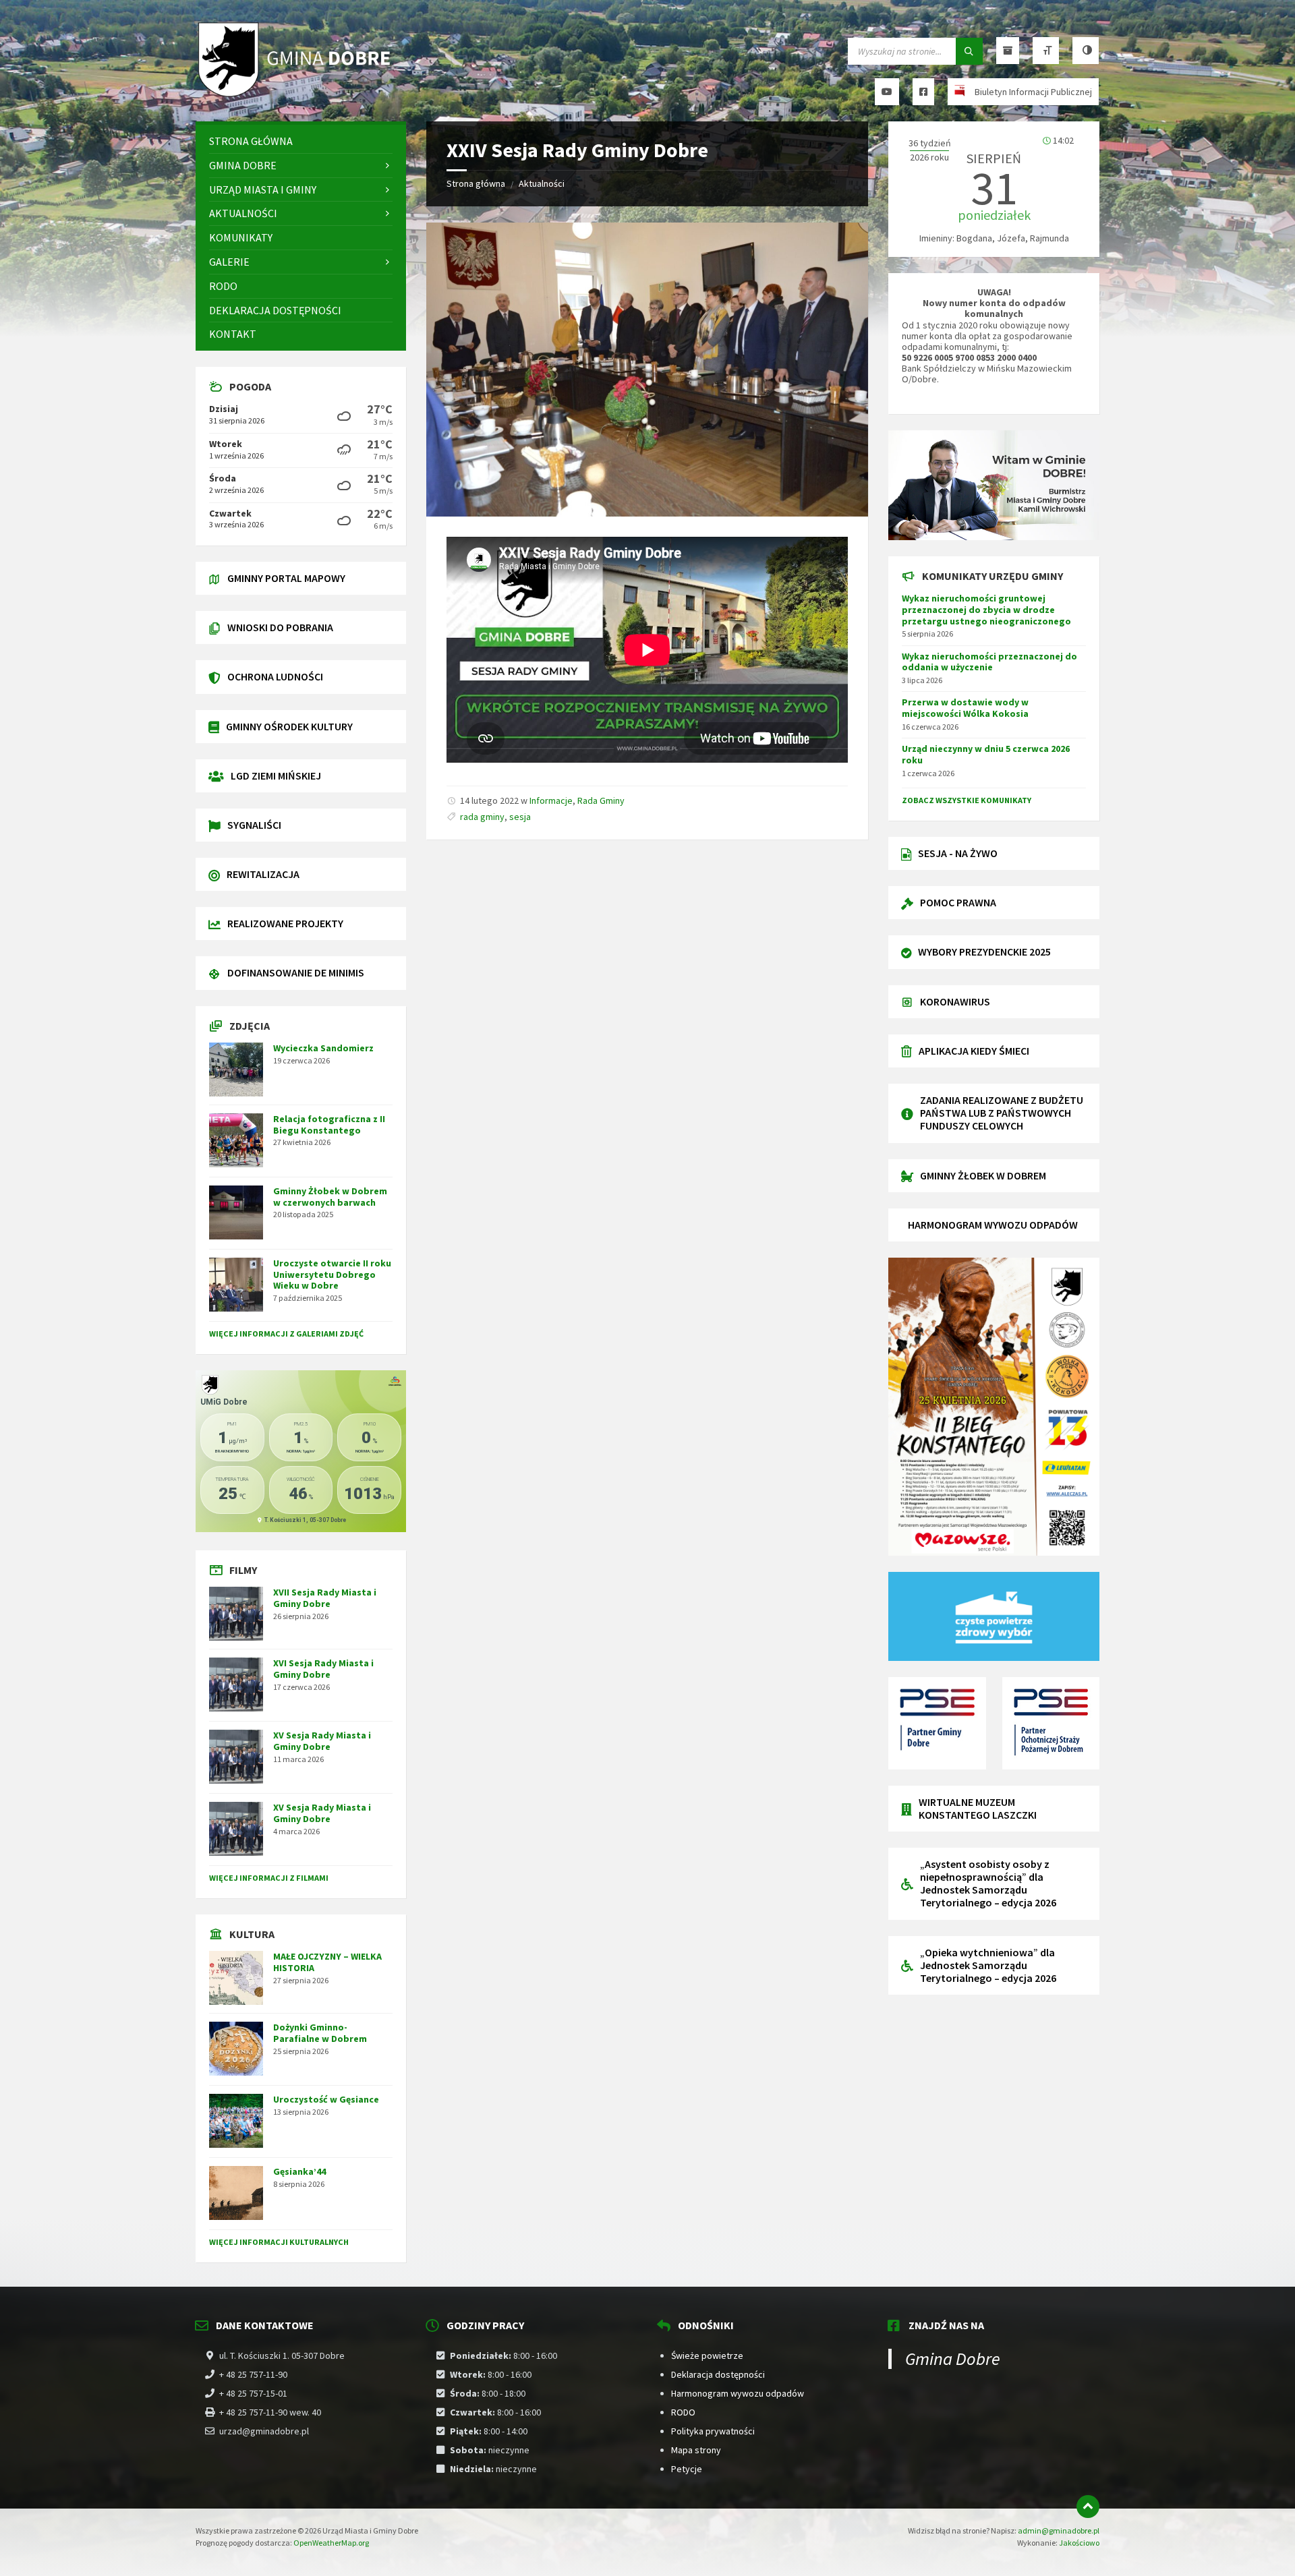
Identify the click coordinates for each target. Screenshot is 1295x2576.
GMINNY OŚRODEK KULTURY (289, 726)
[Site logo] (297, 95)
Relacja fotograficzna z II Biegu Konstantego (329, 1124)
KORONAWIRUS (955, 1001)
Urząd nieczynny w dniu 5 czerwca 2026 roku (986, 754)
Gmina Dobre (953, 2359)
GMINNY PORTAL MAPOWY (286, 578)
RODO (683, 2412)
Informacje (551, 800)
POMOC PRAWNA (958, 902)
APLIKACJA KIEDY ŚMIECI (974, 1051)
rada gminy (482, 817)
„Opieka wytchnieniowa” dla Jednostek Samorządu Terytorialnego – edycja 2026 (988, 1965)
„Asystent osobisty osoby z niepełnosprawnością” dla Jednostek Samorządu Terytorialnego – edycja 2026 (988, 1883)
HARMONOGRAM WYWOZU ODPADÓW (993, 1225)
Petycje (687, 2469)
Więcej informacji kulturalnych (279, 2242)
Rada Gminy (601, 800)
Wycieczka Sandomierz (323, 1048)
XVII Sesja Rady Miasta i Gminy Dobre (325, 1598)
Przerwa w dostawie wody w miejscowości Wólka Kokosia (965, 708)
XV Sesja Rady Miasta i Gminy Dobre (322, 1741)
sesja (520, 817)
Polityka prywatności (713, 2431)
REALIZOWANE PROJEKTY (285, 923)
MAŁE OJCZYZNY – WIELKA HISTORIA (327, 1962)
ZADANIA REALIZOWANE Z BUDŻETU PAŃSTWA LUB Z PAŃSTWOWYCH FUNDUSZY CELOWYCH (1002, 1113)
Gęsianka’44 (299, 2171)
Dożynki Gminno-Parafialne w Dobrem (320, 2033)
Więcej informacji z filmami (269, 1878)
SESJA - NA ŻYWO (958, 853)
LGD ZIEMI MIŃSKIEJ (276, 775)
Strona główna (476, 183)
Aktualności (542, 183)
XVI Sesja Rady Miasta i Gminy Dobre (323, 1669)
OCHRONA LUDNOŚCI (275, 676)
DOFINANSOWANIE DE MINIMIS (296, 972)
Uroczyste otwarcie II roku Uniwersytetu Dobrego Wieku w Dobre (332, 1275)
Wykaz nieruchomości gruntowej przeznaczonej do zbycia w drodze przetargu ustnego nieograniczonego (986, 610)
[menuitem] (301, 141)
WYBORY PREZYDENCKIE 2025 (984, 952)
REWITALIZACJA (263, 874)
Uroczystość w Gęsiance (326, 2099)
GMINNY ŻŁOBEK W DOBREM (983, 1175)
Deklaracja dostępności (718, 2374)
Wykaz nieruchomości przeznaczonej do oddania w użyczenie (989, 662)
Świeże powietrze (707, 2355)
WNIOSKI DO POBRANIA (280, 627)
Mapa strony (696, 2450)
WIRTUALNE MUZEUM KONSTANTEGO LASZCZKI (978, 1808)
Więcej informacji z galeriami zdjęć (286, 1334)
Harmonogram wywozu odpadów (738, 2393)
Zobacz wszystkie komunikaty (967, 800)
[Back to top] (1088, 2507)
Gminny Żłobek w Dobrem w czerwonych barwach (330, 1197)
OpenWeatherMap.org (331, 2543)
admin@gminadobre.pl (1059, 2530)
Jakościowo (1079, 2543)
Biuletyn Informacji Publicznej (1033, 92)
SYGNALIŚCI (254, 825)
